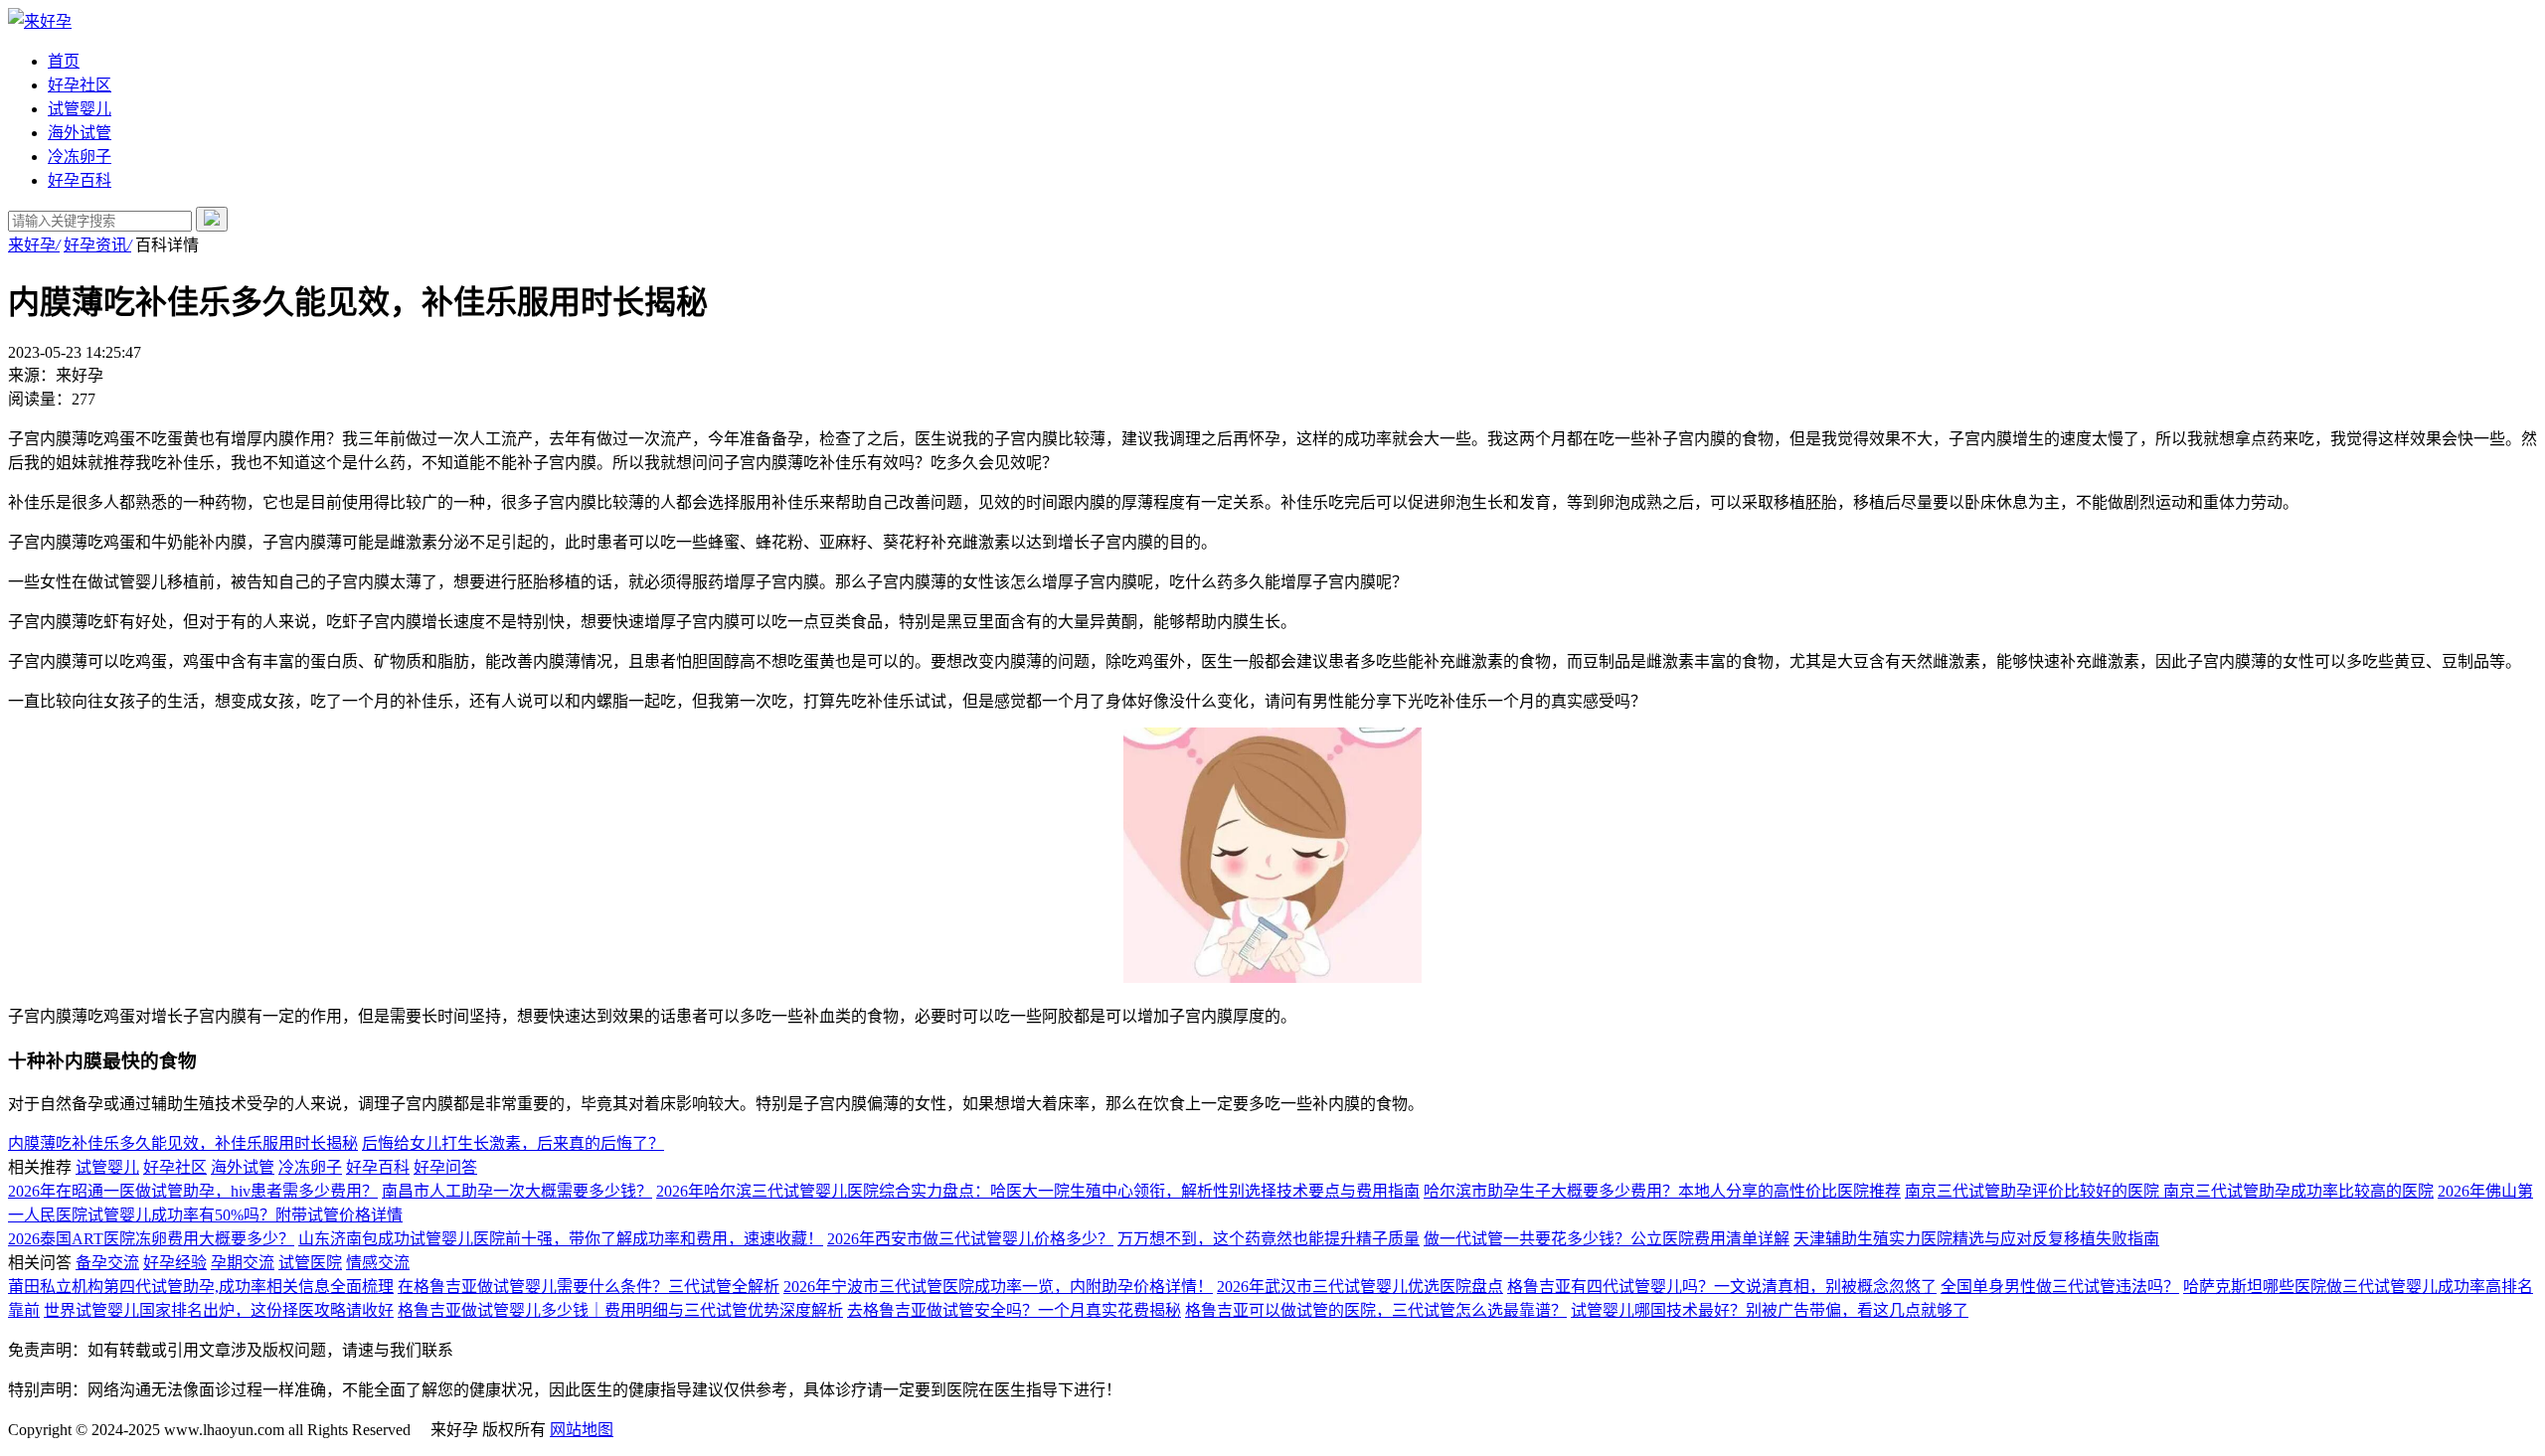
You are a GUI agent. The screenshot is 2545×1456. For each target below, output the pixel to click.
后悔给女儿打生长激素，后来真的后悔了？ (513, 1143)
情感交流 (378, 1263)
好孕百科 (80, 180)
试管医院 (310, 1263)
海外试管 (80, 133)
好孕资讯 (97, 245)
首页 (64, 61)
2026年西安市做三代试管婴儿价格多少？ (970, 1239)
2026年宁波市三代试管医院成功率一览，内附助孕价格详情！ (998, 1287)
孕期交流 (243, 1263)
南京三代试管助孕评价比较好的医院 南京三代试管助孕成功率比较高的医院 (2169, 1191)
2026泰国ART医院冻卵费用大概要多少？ (151, 1239)
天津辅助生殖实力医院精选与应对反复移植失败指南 (1976, 1239)
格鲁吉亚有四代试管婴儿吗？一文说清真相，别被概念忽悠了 (1722, 1287)
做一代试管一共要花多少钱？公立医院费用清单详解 (1607, 1239)
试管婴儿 (80, 109)
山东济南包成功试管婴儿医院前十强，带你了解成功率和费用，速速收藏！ (561, 1239)
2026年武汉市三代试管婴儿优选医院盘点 (1360, 1287)
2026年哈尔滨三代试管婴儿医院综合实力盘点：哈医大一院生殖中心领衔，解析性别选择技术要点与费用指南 (1038, 1191)
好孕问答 (445, 1167)
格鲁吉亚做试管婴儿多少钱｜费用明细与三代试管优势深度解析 (620, 1310)
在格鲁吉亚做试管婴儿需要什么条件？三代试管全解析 (589, 1287)
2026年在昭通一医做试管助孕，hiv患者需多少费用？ (193, 1191)
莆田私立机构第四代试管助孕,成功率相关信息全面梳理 (201, 1287)
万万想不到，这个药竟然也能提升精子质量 (1269, 1239)
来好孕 (34, 245)
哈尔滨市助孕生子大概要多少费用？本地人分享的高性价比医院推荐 (1662, 1191)
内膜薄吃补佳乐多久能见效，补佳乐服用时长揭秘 (183, 1143)
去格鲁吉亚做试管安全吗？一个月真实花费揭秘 (1014, 1310)
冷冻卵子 (80, 157)
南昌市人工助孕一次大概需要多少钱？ (517, 1191)
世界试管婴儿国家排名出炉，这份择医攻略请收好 (219, 1310)
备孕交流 (107, 1263)
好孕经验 (175, 1263)
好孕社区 (80, 85)
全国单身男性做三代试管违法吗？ (2060, 1287)
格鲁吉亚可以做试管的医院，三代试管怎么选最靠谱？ (1376, 1310)
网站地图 (582, 1430)
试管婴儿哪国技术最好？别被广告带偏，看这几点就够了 (1770, 1310)
